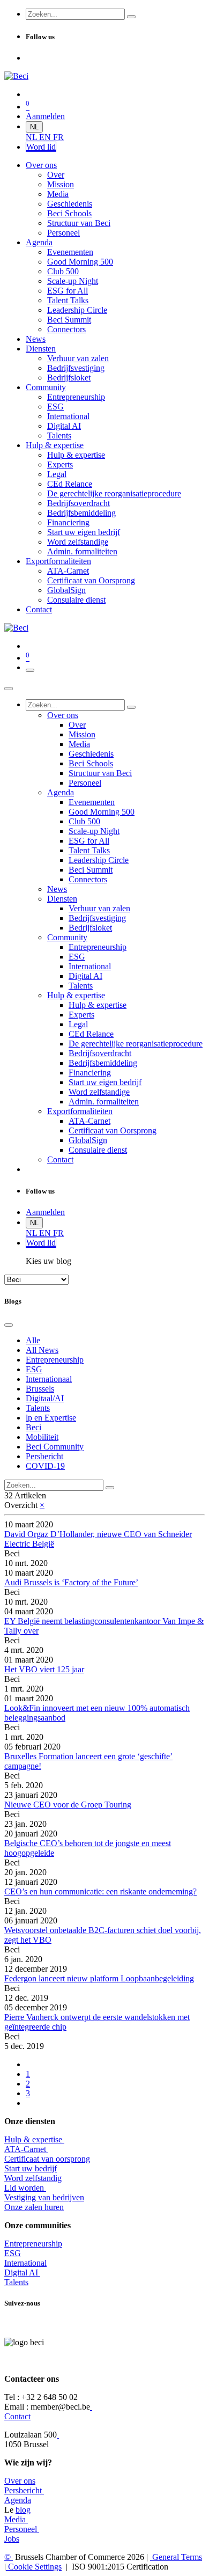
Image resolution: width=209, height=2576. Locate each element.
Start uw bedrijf (31, 2168)
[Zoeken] (131, 17)
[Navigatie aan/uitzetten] (30, 670)
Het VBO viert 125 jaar (44, 1669)
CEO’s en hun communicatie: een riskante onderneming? (100, 1891)
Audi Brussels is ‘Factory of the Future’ (71, 1582)
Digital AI (21, 2273)
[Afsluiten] (9, 689)
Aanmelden (45, 116)
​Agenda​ (18, 2500)
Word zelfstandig (33, 2178)
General (176, 2557)
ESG (13, 2253)
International (25, 2263)
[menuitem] (32, 137)
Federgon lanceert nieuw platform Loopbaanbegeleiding (99, 1978)
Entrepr (33, 2244)
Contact (17, 2416)
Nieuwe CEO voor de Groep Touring (68, 1805)
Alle (33, 1340)
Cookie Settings (34, 2567)
